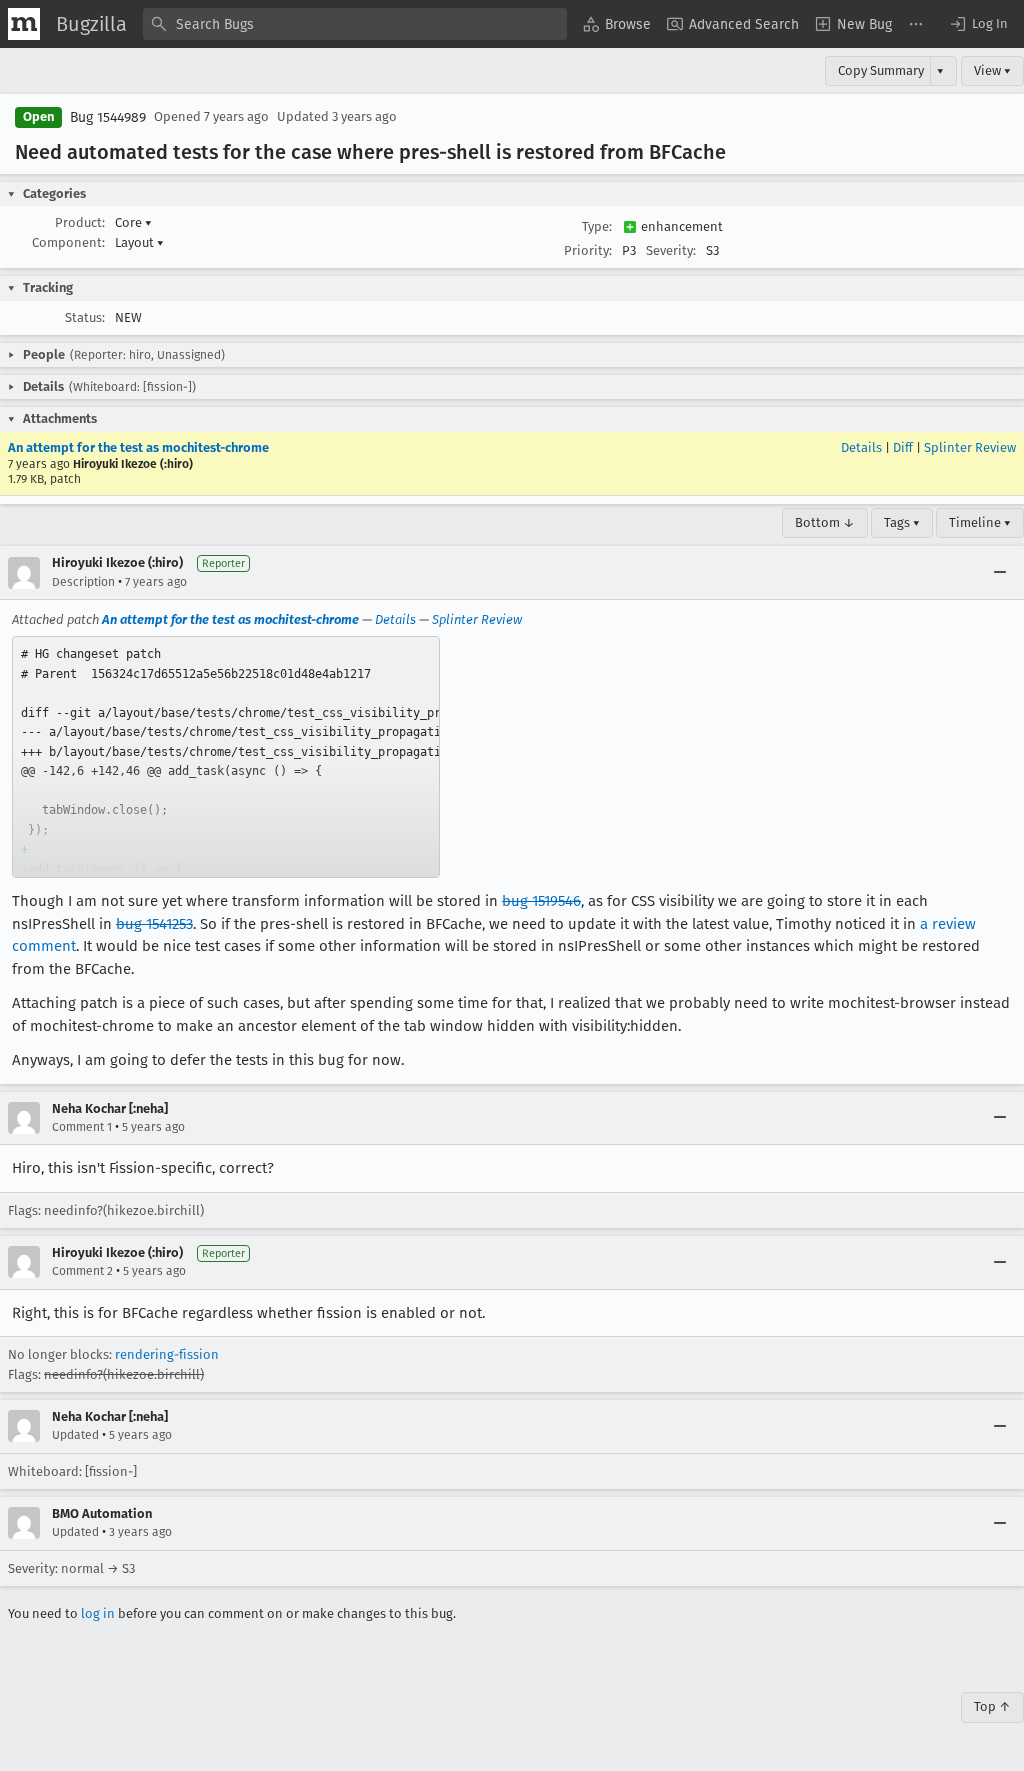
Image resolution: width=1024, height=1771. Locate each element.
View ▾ (992, 70)
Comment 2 (82, 1271)
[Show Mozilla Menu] (24, 24)
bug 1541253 (154, 924)
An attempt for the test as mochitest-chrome (138, 447)
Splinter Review (970, 447)
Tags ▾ (902, 522)
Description (83, 582)
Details (861, 447)
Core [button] (133, 222)
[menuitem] (617, 24)
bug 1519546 (541, 901)
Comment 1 (82, 1127)
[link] (226, 757)
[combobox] (355, 24)
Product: (80, 222)
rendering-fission (167, 1354)
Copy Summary (881, 70)
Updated (75, 1435)
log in (98, 1613)
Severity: (671, 250)
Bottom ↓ (825, 522)
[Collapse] (1000, 573)
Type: (597, 226)
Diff (903, 447)
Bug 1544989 (108, 117)
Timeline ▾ (980, 522)
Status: (85, 317)
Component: (68, 242)
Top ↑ (992, 1706)
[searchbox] (355, 24)
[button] (978, 24)
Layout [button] (139, 242)
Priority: (588, 250)
